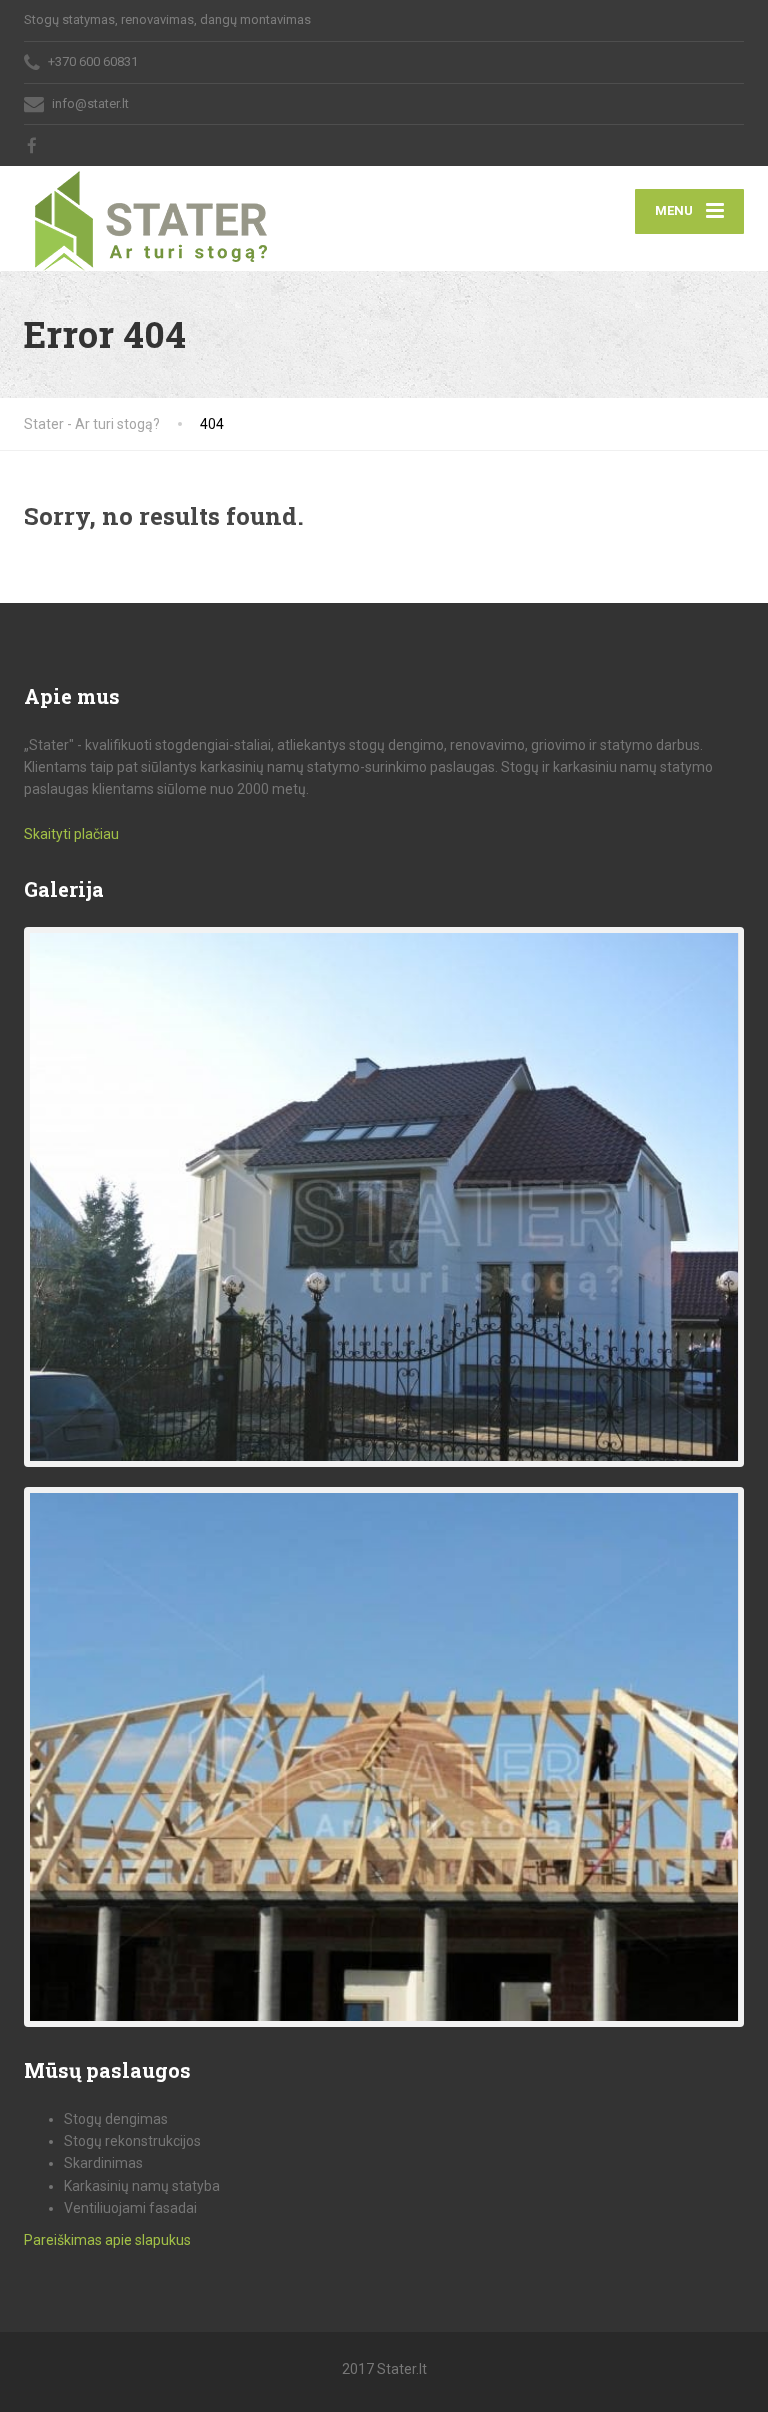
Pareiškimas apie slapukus (107, 2240)
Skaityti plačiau (71, 834)
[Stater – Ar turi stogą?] (150, 218)
